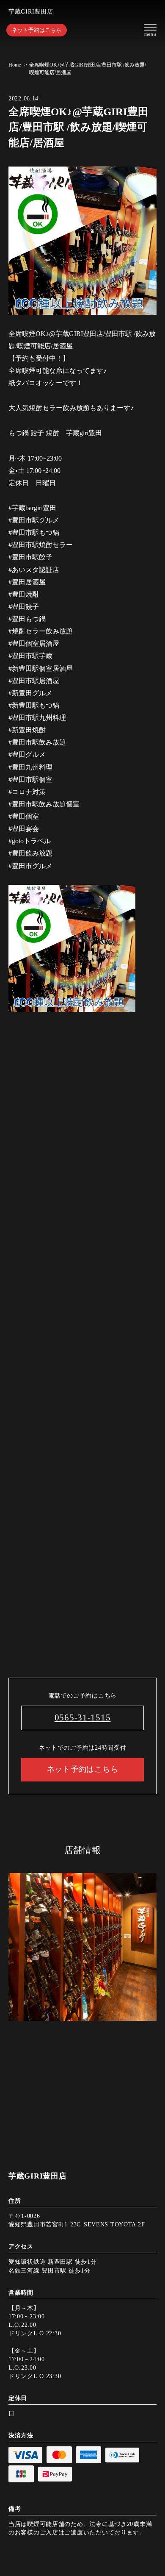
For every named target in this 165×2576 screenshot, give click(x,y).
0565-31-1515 (83, 1717)
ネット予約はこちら (37, 30)
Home (15, 65)
